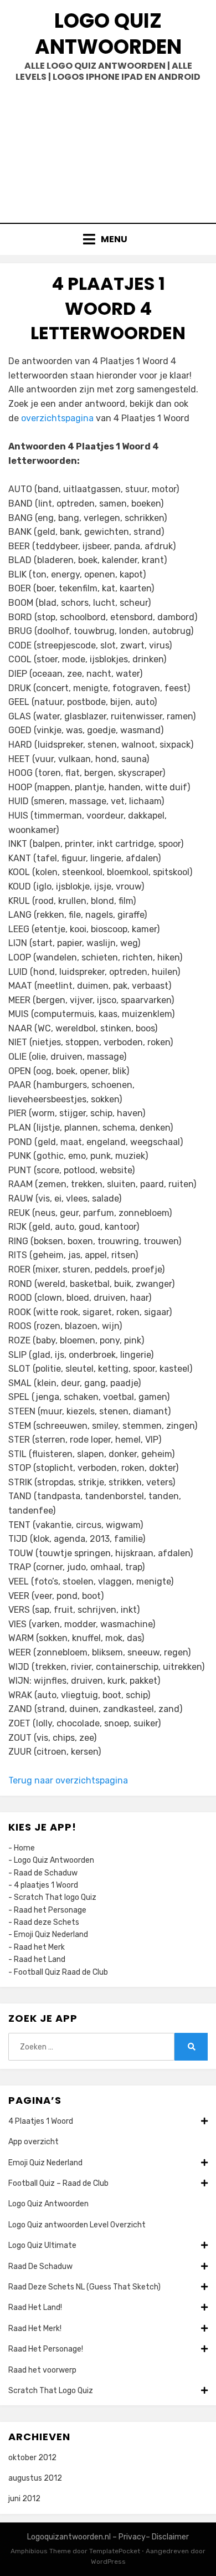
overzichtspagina (57, 418)
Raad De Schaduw (40, 2266)
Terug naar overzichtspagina (68, 1780)
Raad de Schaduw (46, 1873)
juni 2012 (24, 2499)
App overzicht (34, 2142)
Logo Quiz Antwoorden (108, 34)
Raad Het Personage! (46, 2349)
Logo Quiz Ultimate (42, 2245)
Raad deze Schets (47, 1922)
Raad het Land (40, 1959)
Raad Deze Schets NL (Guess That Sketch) (84, 2287)
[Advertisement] (108, 149)
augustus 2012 (35, 2478)
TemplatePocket (115, 2551)
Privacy (132, 2537)
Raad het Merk (39, 1947)
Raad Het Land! (35, 2307)
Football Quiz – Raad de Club (58, 2183)
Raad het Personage (50, 1910)
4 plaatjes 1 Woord (46, 1885)
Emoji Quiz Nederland (51, 1934)
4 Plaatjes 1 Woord (41, 2121)
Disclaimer (170, 2537)
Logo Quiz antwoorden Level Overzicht (77, 2225)
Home (24, 1848)
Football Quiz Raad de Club (61, 1972)
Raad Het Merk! (35, 2329)
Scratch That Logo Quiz (51, 2391)
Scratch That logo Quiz (55, 1897)
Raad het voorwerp (42, 2370)
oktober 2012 (32, 2458)
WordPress (108, 2562)
